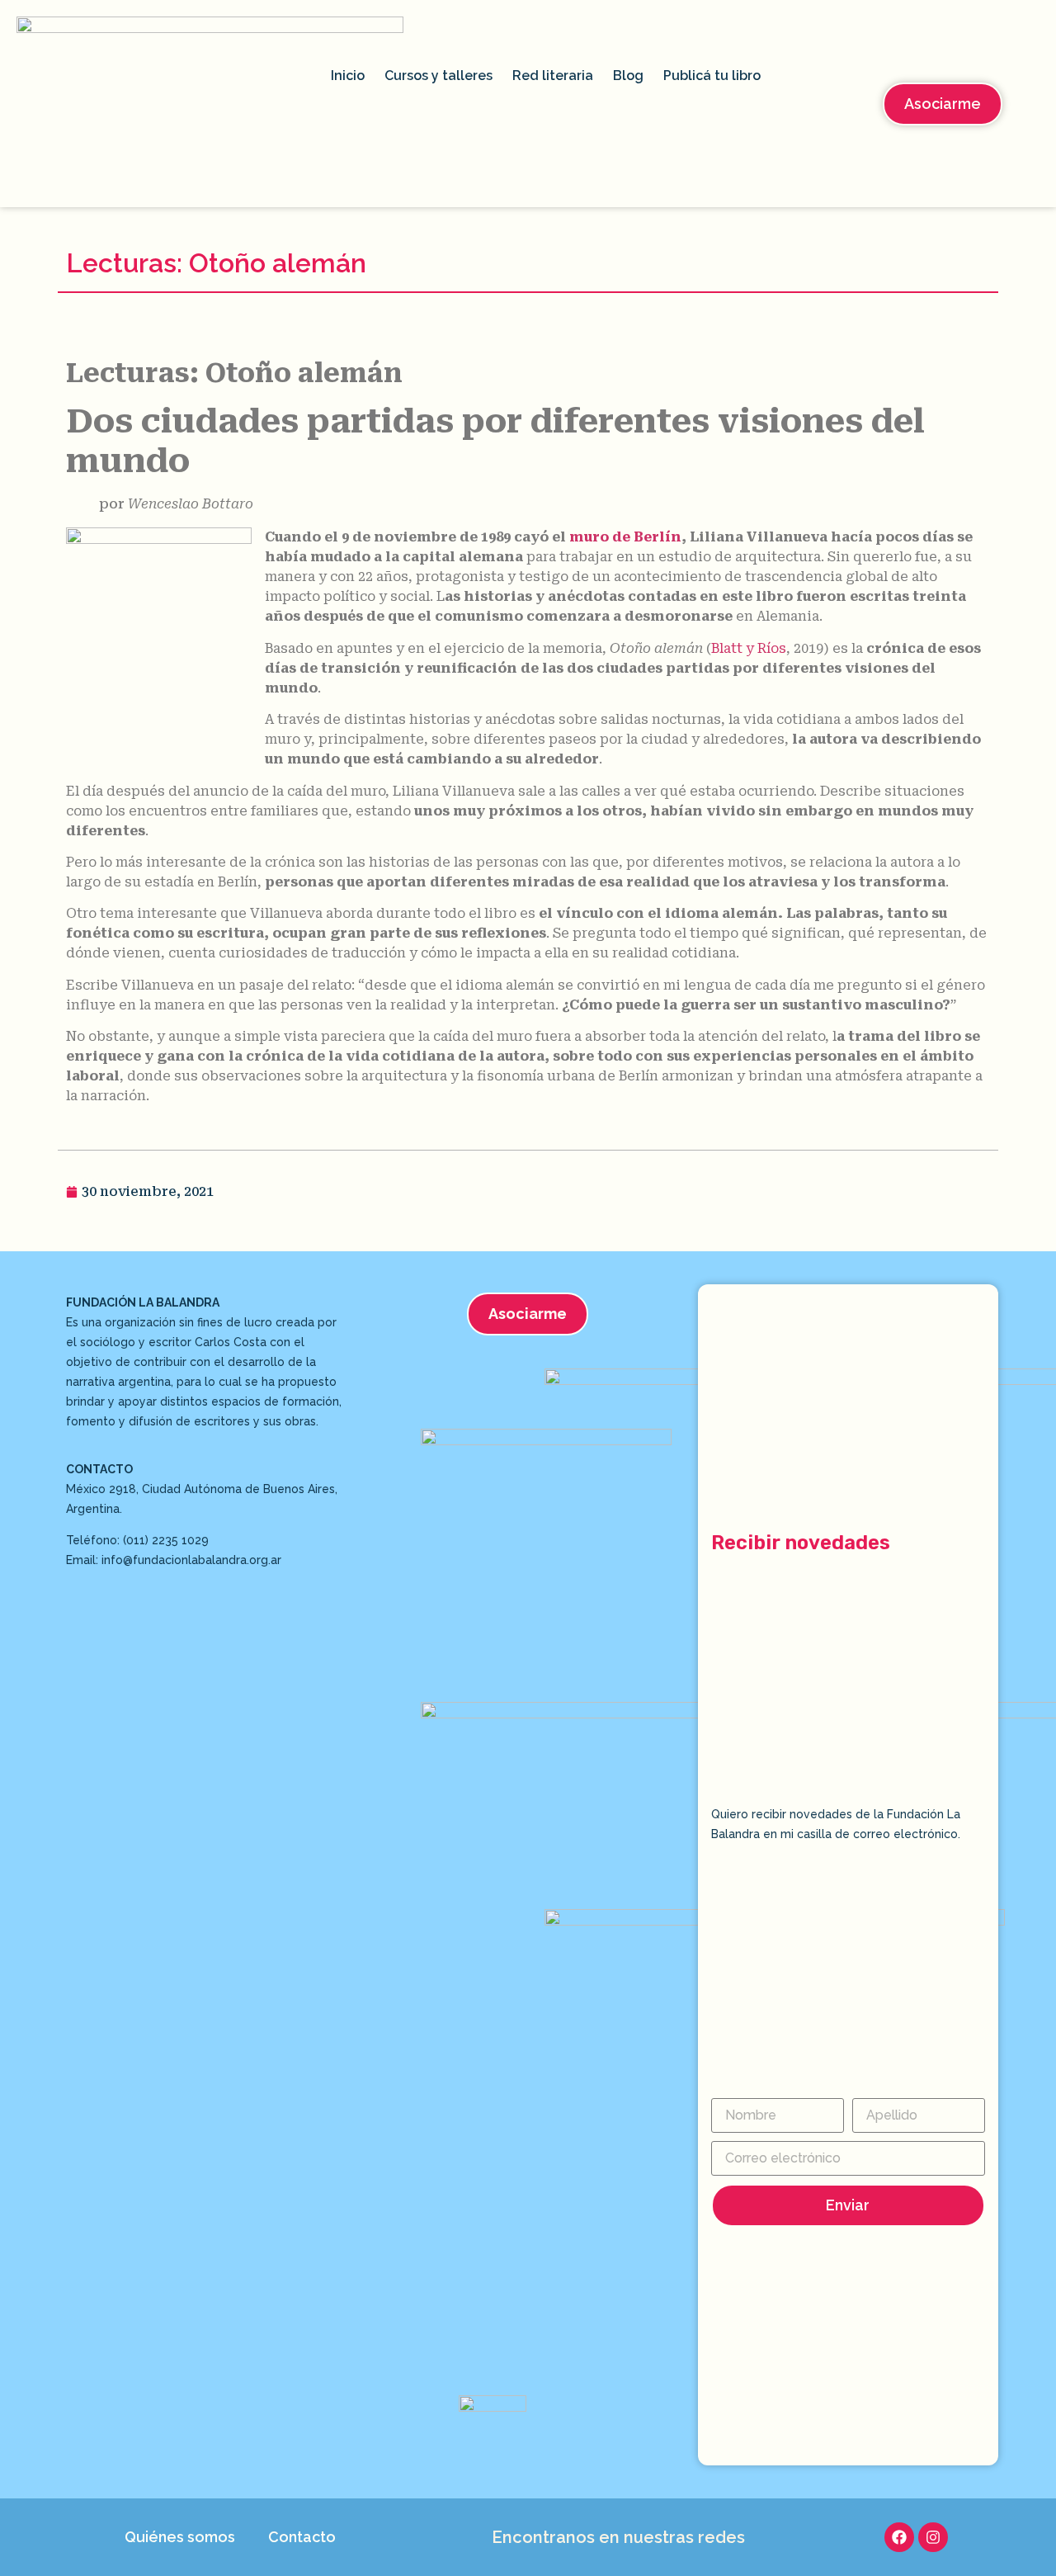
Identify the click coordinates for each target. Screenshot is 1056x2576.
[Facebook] (899, 2537)
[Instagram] (933, 2537)
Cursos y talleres (438, 76)
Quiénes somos (180, 2537)
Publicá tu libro (712, 76)
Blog (628, 76)
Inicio (348, 76)
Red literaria (553, 76)
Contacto (302, 2537)
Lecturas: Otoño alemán (216, 263)
